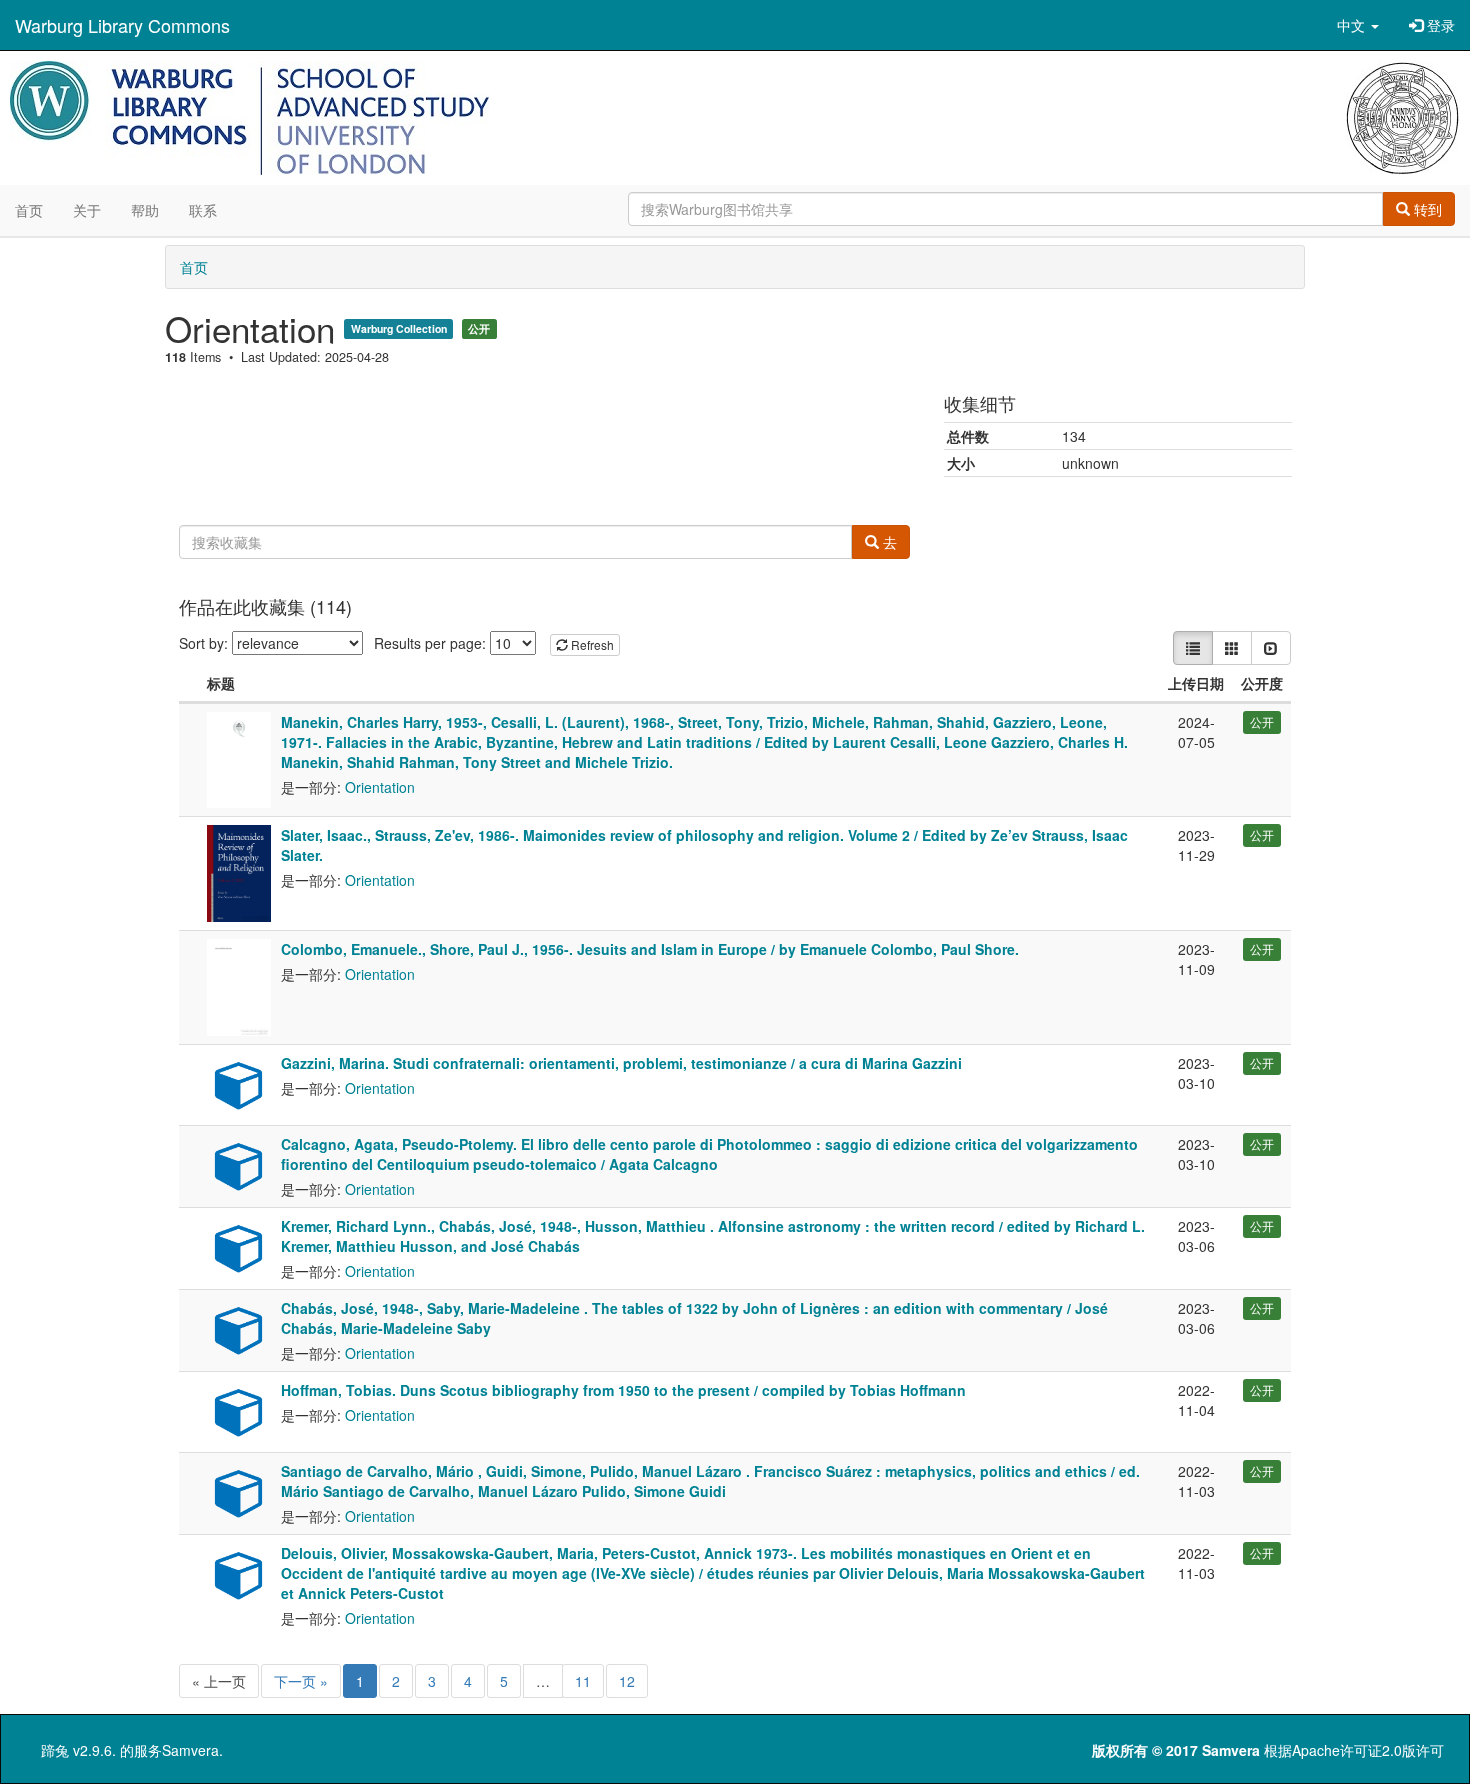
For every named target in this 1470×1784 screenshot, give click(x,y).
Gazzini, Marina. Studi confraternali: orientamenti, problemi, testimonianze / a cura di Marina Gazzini (621, 1063)
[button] (1358, 25)
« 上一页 (219, 1681)
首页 (29, 210)
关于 (87, 210)
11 (583, 1681)
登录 (1439, 25)
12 (627, 1681)
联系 (203, 210)
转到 (1426, 209)
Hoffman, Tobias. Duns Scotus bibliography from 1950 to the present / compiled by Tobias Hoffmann (623, 1390)
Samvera (190, 1750)
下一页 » (301, 1681)
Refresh (591, 644)
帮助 (145, 210)
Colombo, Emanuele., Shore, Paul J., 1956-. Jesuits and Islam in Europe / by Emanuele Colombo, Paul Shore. (650, 949)
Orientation (380, 787)
